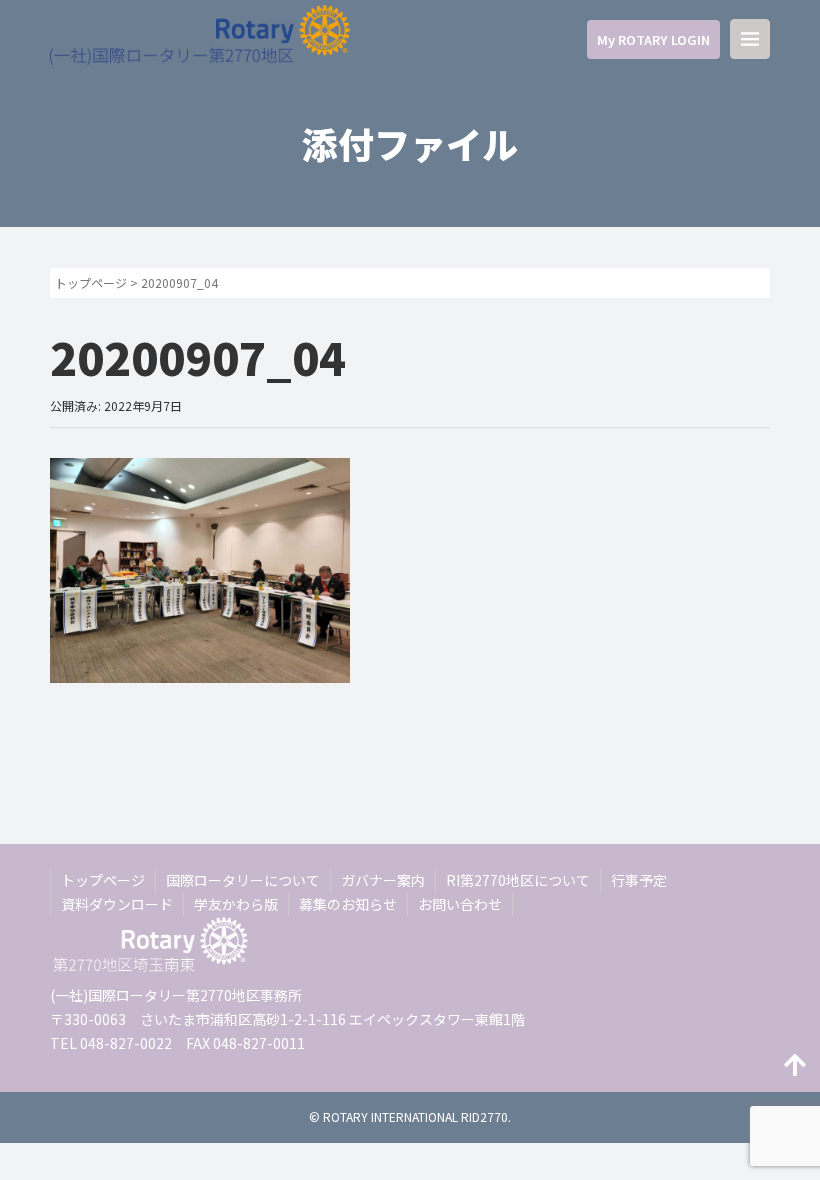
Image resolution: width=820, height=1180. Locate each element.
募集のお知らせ (348, 904)
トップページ (91, 282)
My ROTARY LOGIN (653, 39)
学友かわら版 (236, 904)
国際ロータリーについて (243, 880)
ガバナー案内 (383, 880)
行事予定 (639, 880)
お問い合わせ (460, 904)
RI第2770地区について (518, 880)
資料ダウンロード (117, 904)
